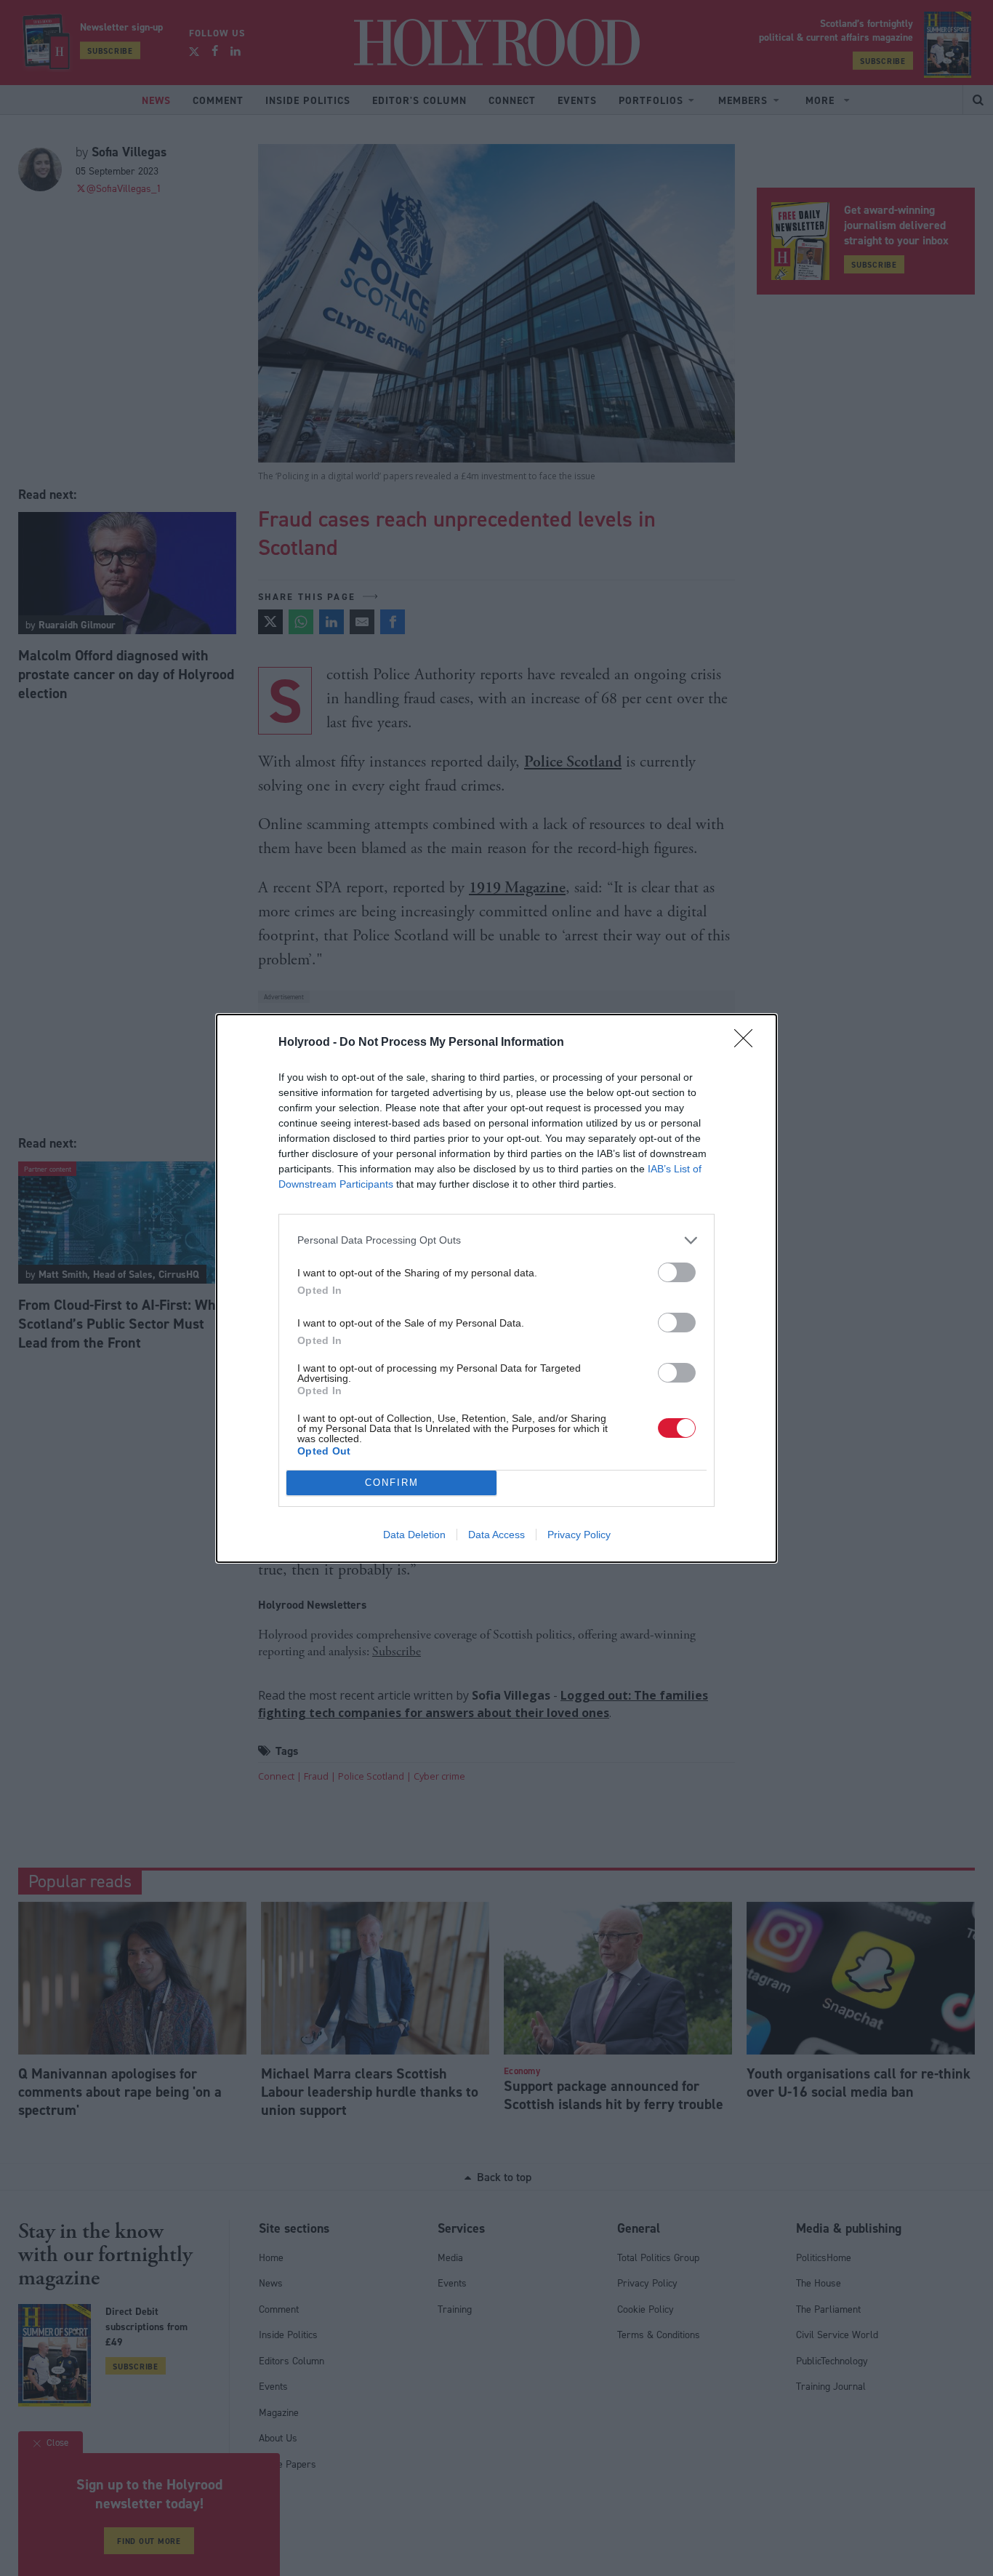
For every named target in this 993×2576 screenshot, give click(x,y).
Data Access (496, 1535)
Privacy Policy (579, 1535)
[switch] (677, 1272)
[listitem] (496, 1240)
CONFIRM (392, 1483)
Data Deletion (414, 1535)
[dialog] (496, 1288)
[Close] (748, 1043)
